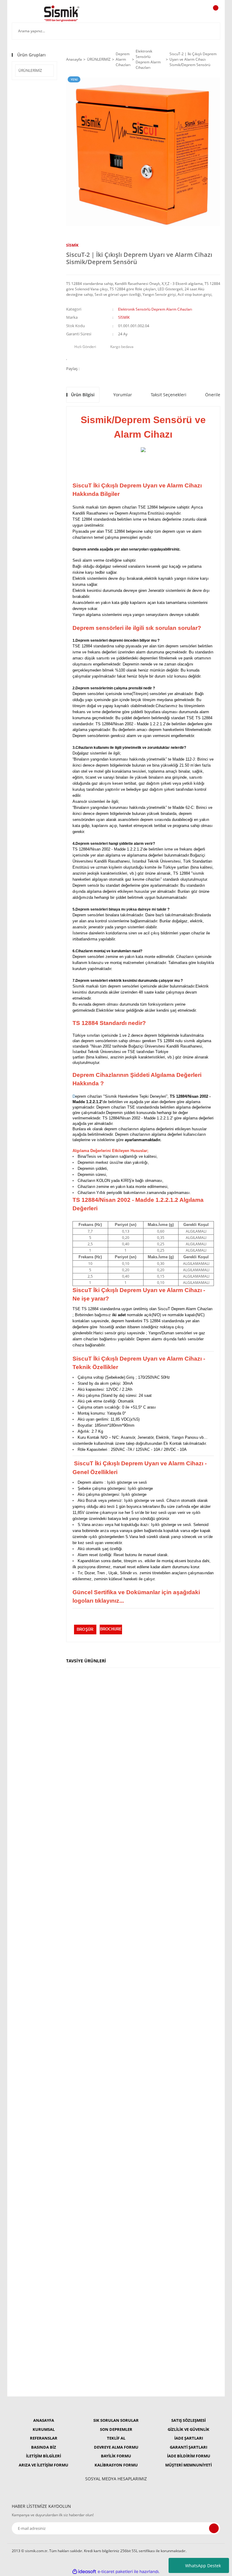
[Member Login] (195, 14)
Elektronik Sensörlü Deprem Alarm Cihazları (155, 309)
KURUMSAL (44, 2429)
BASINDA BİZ (44, 2447)
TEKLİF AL (116, 2438)
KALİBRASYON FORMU (116, 2465)
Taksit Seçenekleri (169, 395)
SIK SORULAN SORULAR (116, 2420)
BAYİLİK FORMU (116, 2456)
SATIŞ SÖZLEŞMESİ (188, 2420)
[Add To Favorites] (68, 357)
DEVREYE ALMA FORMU (116, 2447)
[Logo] (62, 14)
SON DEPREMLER (116, 2429)
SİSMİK (72, 245)
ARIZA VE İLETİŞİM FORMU (43, 2465)
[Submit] (214, 2528)
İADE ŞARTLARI (189, 2438)
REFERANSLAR (44, 2438)
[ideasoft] (84, 2572)
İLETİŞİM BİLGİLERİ (43, 2456)
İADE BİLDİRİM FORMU (189, 2456)
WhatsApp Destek (203, 2566)
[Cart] (215, 14)
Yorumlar (123, 395)
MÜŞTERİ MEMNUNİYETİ (188, 2465)
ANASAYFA (44, 2420)
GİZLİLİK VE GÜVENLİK (188, 2429)
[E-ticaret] (115, 2572)
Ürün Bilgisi (83, 395)
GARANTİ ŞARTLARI (188, 2447)
